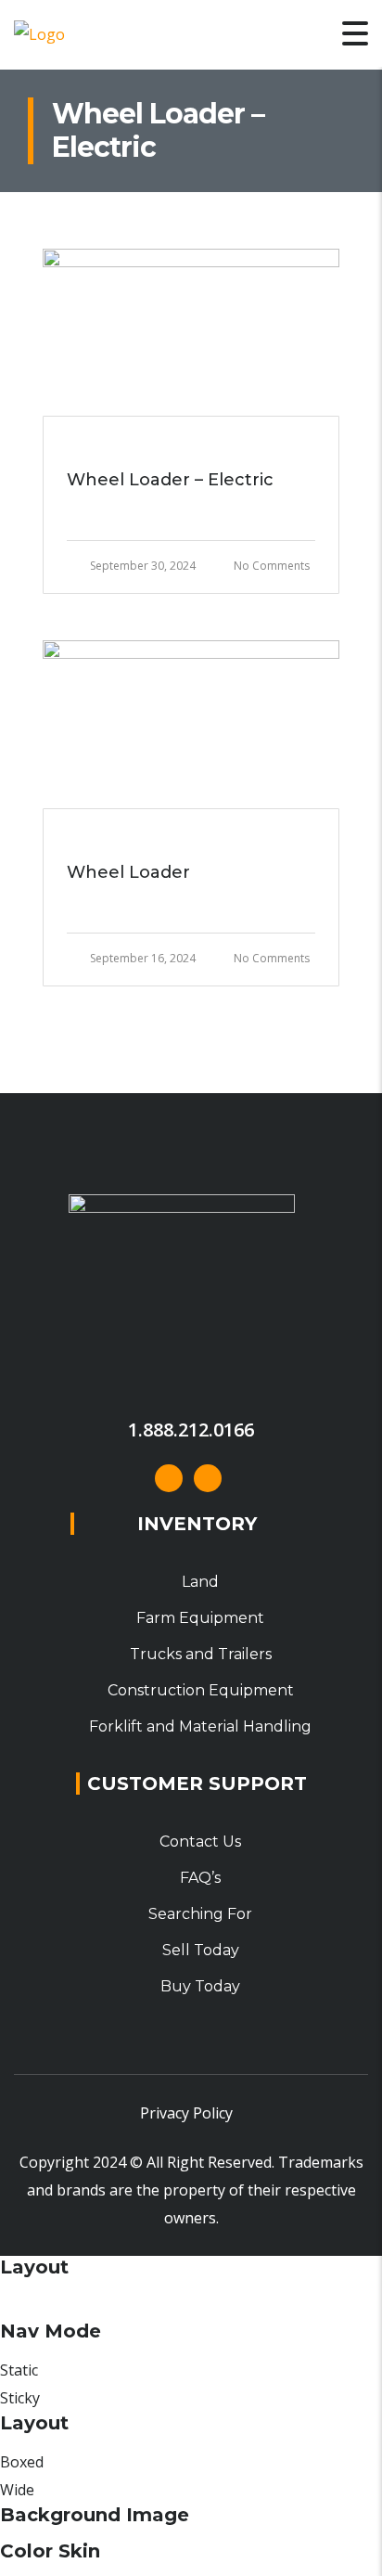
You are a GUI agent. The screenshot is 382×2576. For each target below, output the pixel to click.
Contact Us (200, 1842)
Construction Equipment (201, 1690)
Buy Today (200, 1986)
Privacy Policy (186, 2113)
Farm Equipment (200, 1618)
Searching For (200, 1914)
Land (200, 1582)
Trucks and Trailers (201, 1654)
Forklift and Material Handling (200, 1726)
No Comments (272, 566)
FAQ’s (200, 1878)
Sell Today (201, 1950)
